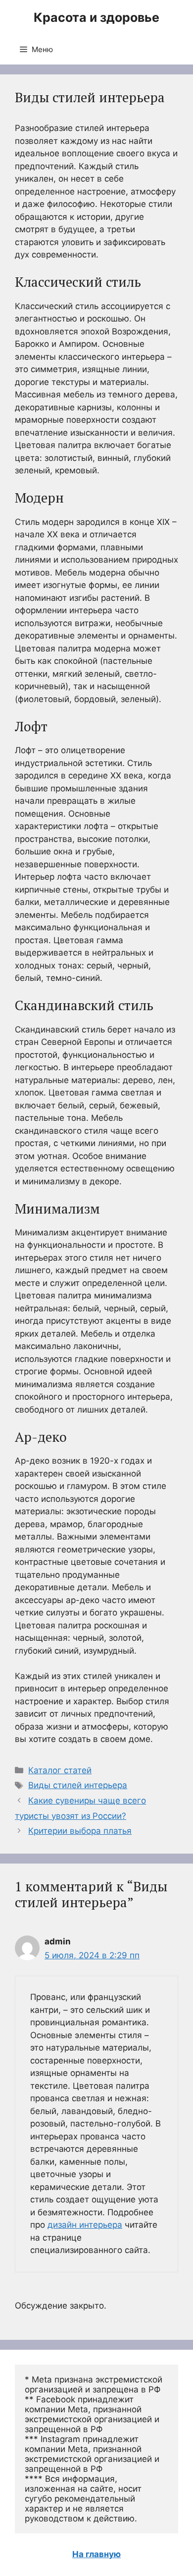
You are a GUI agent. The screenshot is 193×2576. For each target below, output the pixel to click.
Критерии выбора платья (80, 1831)
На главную (96, 2554)
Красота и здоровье (96, 17)
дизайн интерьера (85, 2225)
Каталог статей (60, 1770)
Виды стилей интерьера (78, 1785)
